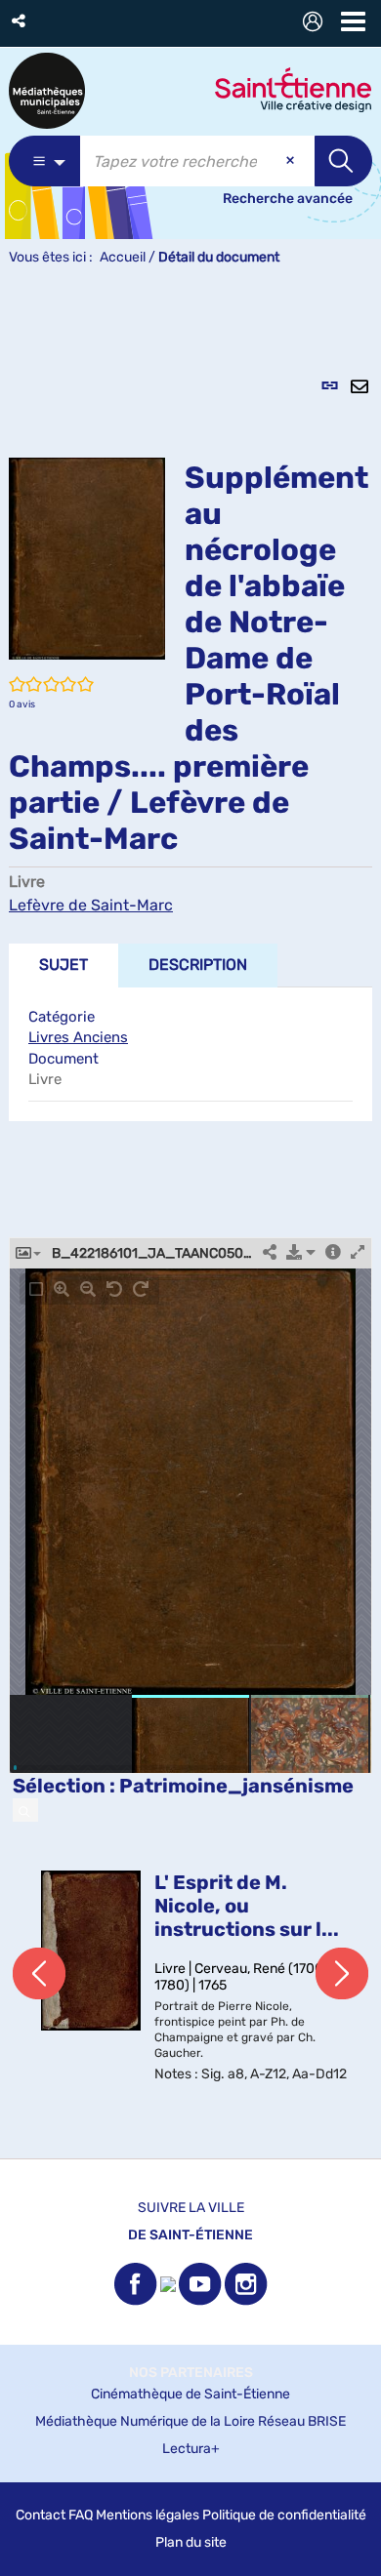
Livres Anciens (78, 1037)
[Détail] (333, 1253)
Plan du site (191, 2542)
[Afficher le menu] (353, 21)
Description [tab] (198, 965)
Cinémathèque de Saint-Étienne (190, 2394)
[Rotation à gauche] (114, 1289)
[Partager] (270, 1253)
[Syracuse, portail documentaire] (47, 91)
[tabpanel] (190, 1223)
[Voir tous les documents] (25, 1810)
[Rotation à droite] (141, 1289)
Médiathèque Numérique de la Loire (145, 2421)
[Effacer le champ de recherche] (292, 161)
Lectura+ (191, 2449)
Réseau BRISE (302, 2421)
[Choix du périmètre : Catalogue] (44, 161)
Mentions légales (148, 2515)
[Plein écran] (358, 1253)
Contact (41, 2515)
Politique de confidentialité (284, 2515)
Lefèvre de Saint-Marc (91, 905)
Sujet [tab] (63, 965)
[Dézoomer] (88, 1289)
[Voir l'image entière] (36, 1289)
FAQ (81, 2515)
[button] (20, 21)
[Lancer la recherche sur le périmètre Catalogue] (343, 161)
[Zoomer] (62, 1289)
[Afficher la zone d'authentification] (317, 24)
